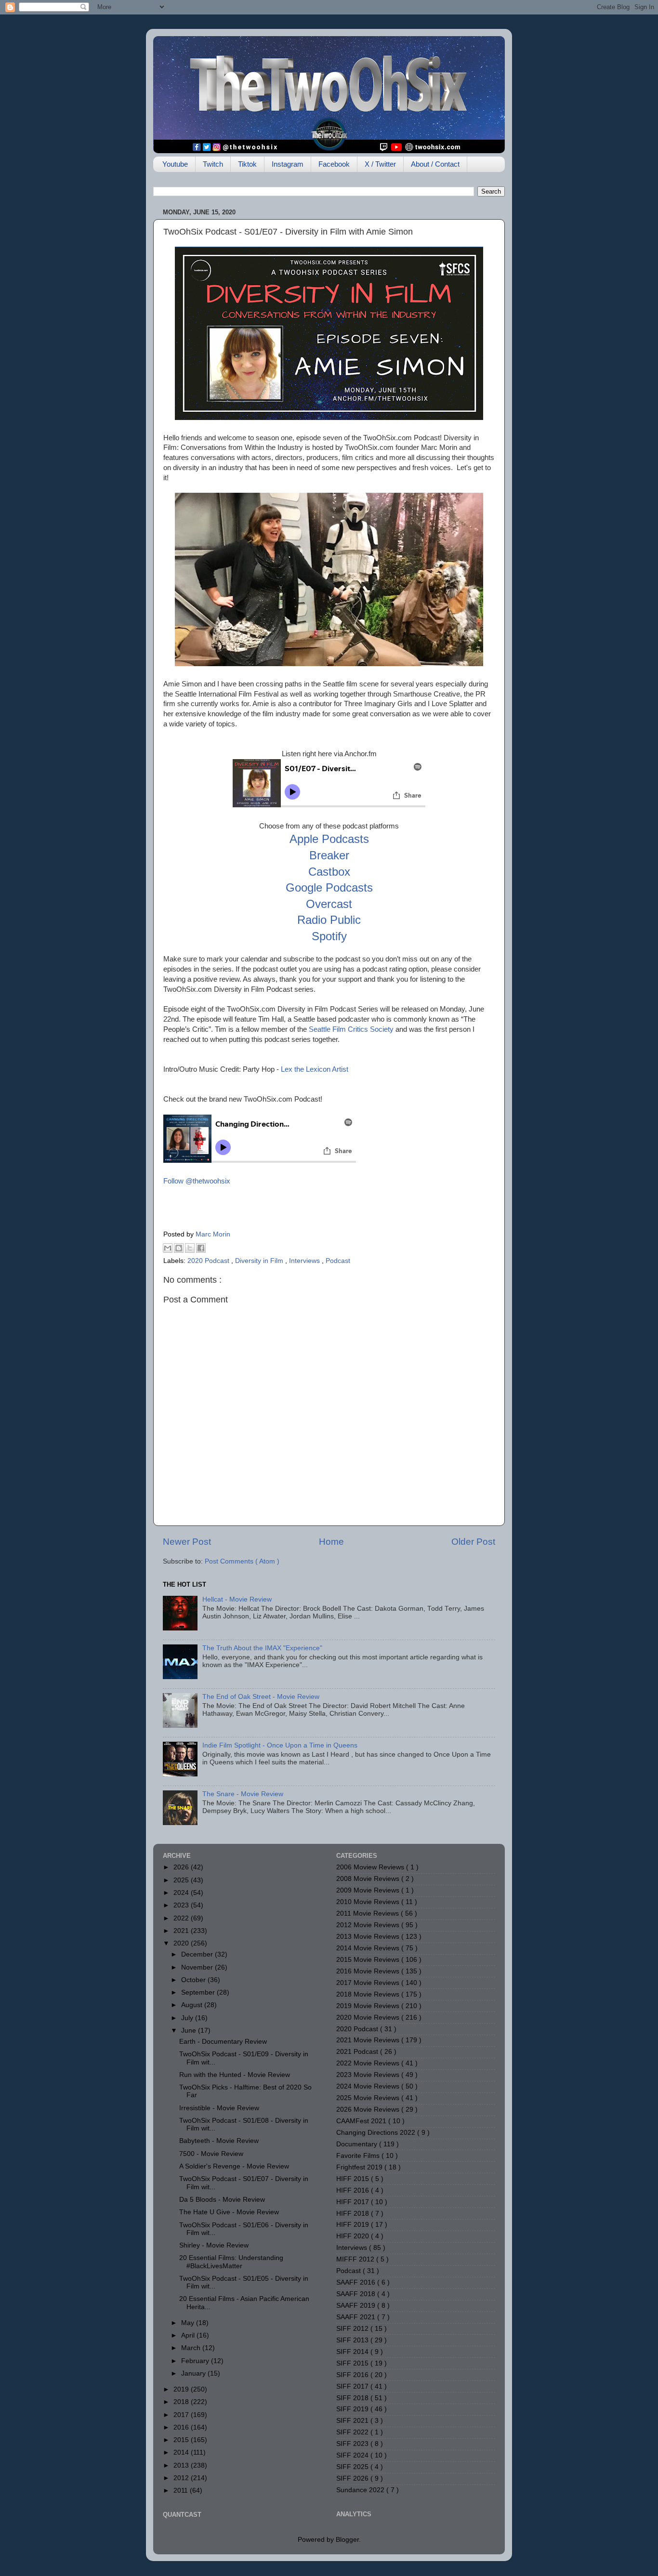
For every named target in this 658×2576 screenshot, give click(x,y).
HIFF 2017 (354, 2202)
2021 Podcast (358, 2052)
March (192, 2348)
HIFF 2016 (354, 2190)
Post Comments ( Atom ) (242, 1561)
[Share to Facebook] (201, 1248)
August (193, 2005)
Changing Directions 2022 (377, 2133)
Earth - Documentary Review (223, 2042)
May (189, 2323)
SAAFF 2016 (357, 2282)
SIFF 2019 (353, 2409)
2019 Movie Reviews (369, 2006)
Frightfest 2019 (360, 2167)
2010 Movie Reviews (369, 1902)
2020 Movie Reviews (369, 2017)
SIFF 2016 (353, 2375)
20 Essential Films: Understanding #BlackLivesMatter (231, 2262)
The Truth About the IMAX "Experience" (262, 1648)
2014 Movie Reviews (369, 1948)
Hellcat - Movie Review (237, 1599)
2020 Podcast (209, 1261)
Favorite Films (359, 2156)
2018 (182, 2402)
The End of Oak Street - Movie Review (261, 1697)
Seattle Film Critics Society (351, 1029)
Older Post (473, 1542)
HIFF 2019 (354, 2225)
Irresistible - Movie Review (219, 2108)
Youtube (175, 164)
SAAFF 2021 (357, 2317)
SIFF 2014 (353, 2352)
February (196, 2361)
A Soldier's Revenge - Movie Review (234, 2166)
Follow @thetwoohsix (197, 1181)
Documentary (358, 2144)
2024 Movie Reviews (369, 2086)
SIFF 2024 (353, 2455)
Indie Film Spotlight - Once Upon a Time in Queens (280, 1745)
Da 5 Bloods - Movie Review (222, 2200)
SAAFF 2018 (357, 2294)
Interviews (305, 1261)
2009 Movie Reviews (369, 1890)
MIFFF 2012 (356, 2259)
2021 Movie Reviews (369, 2040)
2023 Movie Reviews (369, 2075)
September (199, 1992)
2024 (182, 1893)
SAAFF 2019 (357, 2306)
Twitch (213, 164)
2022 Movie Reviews (369, 2063)
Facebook (334, 164)
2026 (182, 1867)
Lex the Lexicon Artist (315, 1069)
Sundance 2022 (361, 2490)
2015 (182, 2440)
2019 (182, 2389)
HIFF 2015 (354, 2179)
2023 (182, 1905)
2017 (182, 2415)
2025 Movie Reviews (369, 2098)
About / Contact (435, 164)
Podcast (338, 1261)
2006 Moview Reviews (371, 1867)
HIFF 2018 (354, 2214)
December (198, 1954)
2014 (182, 2452)
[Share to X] (190, 1248)
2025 (182, 1880)
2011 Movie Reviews (368, 1913)
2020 (182, 1943)
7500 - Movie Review (211, 2154)
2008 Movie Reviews (369, 1879)
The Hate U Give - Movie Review (229, 2212)
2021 (182, 1931)
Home (331, 1542)
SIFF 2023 (353, 2444)
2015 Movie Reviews (369, 1960)
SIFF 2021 (353, 2421)
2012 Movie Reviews (369, 1925)
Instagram (288, 164)
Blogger (347, 2540)
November (198, 1967)
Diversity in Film (260, 1261)
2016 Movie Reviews (369, 1971)
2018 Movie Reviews (369, 1994)
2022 (182, 1918)
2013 (182, 2465)
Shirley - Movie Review (214, 2245)
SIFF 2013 (353, 2340)
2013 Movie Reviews (369, 1937)
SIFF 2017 (353, 2386)
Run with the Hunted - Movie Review (235, 2075)
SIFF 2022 (353, 2432)
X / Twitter (380, 164)
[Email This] (168, 1248)
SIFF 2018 (353, 2398)
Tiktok (247, 164)
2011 (182, 2491)
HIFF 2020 (354, 2236)
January (194, 2373)
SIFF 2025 (353, 2467)
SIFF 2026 (353, 2478)
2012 (182, 2478)
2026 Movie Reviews (369, 2109)
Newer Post (187, 1542)
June (190, 2031)
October (194, 1980)
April (189, 2335)
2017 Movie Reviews (369, 1983)
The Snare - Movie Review (243, 1794)
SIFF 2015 (353, 2363)
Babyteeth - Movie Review (219, 2141)
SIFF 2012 (353, 2329)
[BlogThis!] (179, 1248)
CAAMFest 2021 (362, 2121)
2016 (182, 2427)
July (188, 2018)
